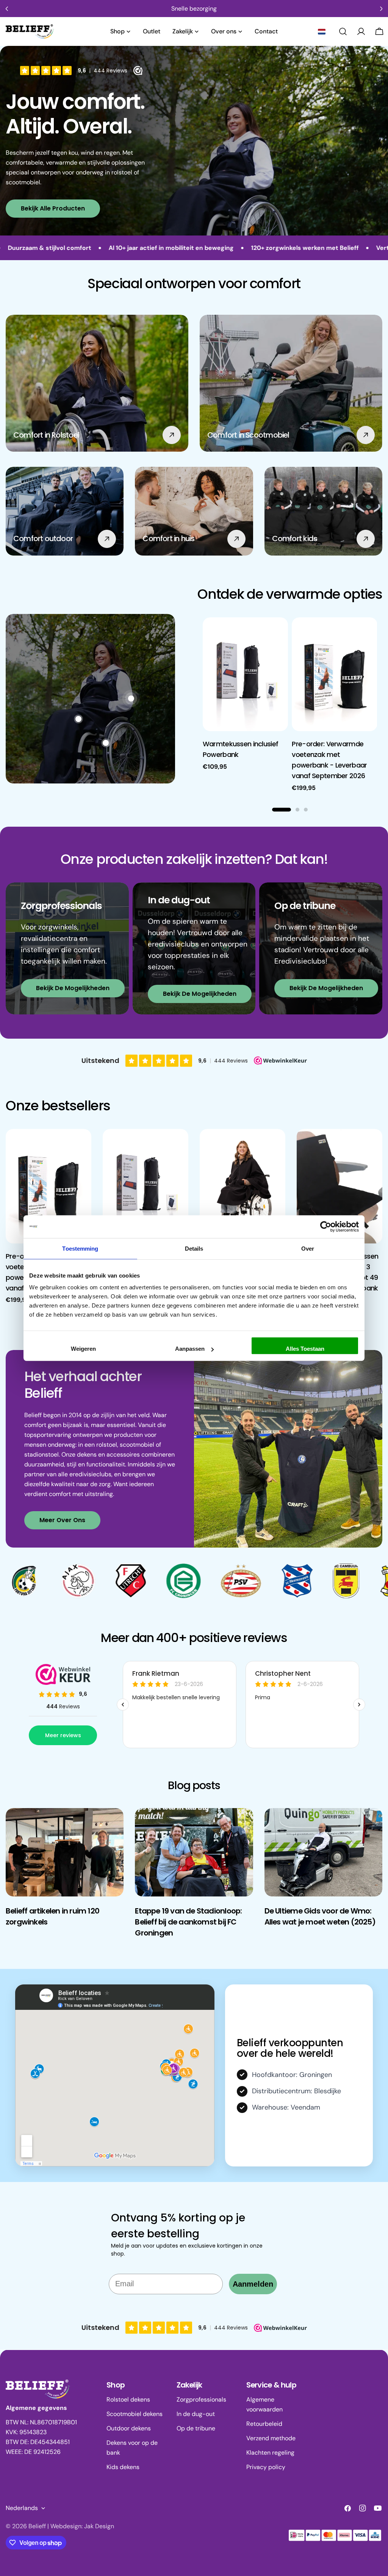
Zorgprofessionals (201, 2399)
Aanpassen (190, 1349)
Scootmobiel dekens (135, 2414)
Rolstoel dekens (128, 2399)
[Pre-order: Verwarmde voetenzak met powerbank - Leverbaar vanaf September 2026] (335, 674)
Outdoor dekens (129, 2428)
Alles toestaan (305, 1349)
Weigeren (83, 1349)
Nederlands (22, 2508)
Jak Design (99, 2526)
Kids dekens (123, 2467)
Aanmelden (253, 2284)
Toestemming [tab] (80, 1248)
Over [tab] (308, 1248)
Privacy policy (266, 2467)
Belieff (37, 2526)
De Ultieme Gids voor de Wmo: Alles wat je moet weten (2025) (320, 1916)
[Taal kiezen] (322, 31)
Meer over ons (62, 1520)
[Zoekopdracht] (343, 31)
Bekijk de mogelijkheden (73, 988)
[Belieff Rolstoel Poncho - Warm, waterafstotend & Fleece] (242, 1186)
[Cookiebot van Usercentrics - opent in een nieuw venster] (326, 1226)
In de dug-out (196, 2414)
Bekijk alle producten (53, 208)
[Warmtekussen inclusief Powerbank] (246, 674)
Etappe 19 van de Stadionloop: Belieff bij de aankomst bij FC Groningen (188, 1922)
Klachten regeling (270, 2453)
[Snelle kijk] (277, 634)
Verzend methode (271, 2438)
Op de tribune (196, 2428)
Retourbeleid (264, 2424)
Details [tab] (194, 1248)
